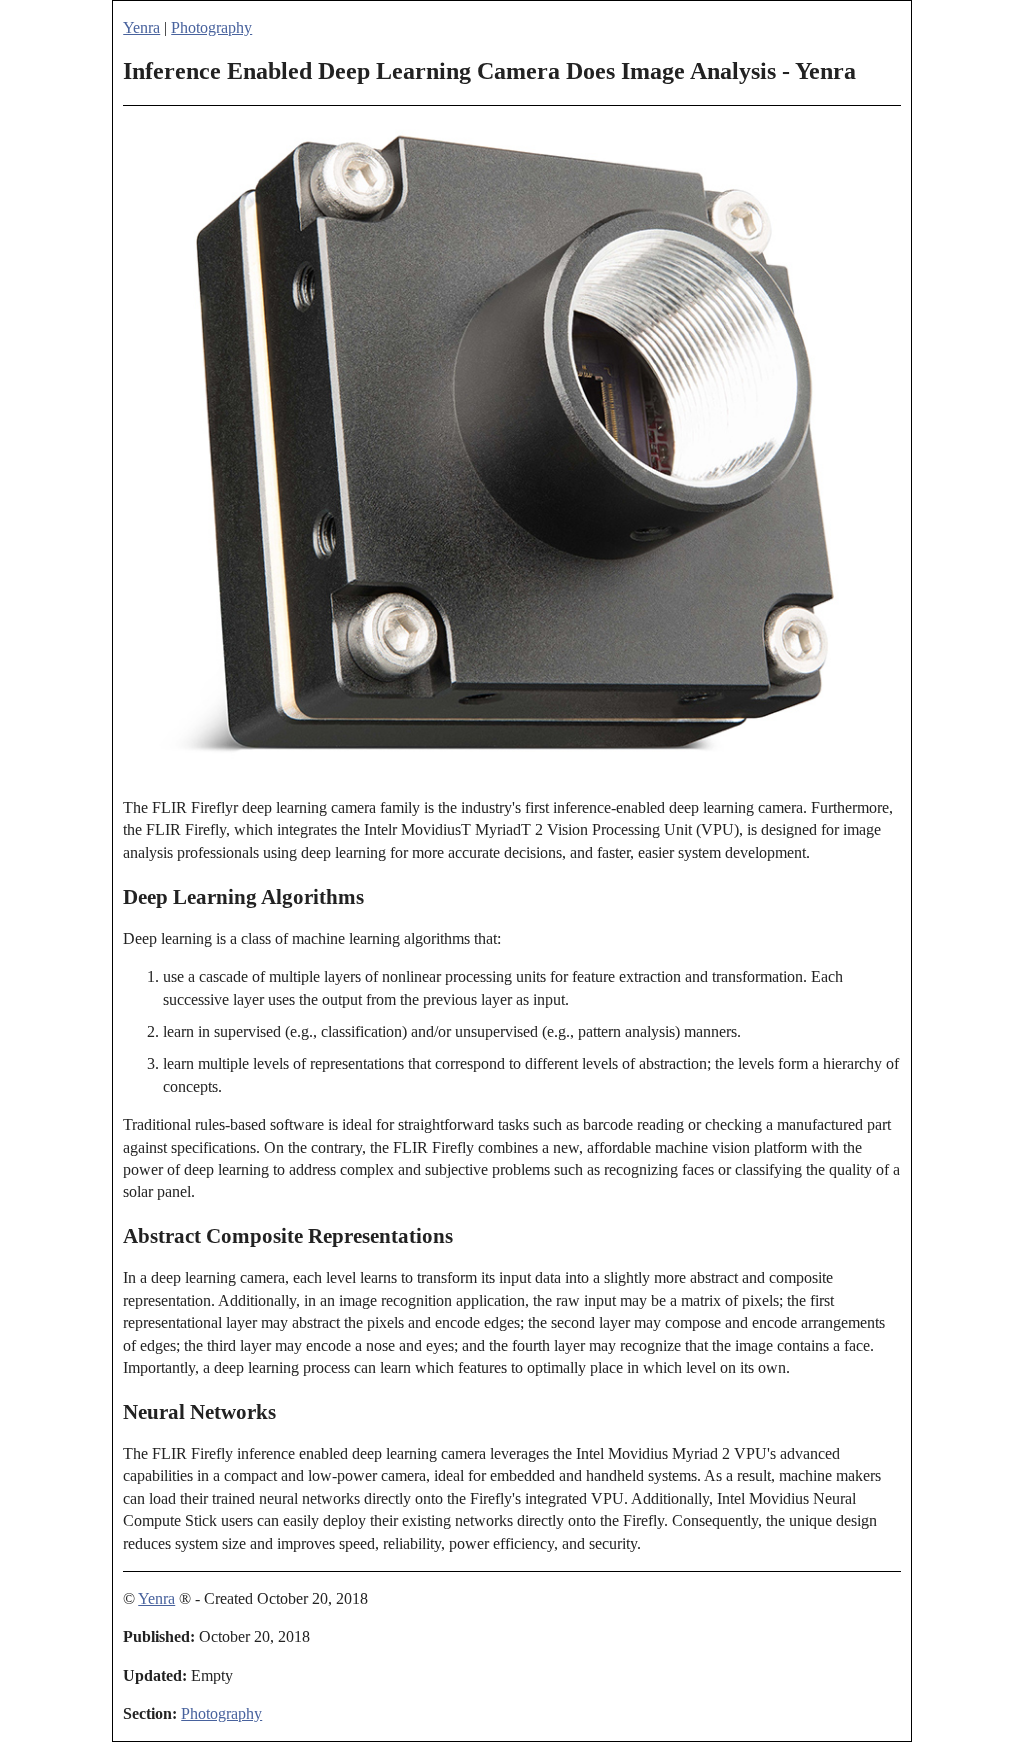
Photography (211, 27)
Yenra (141, 27)
